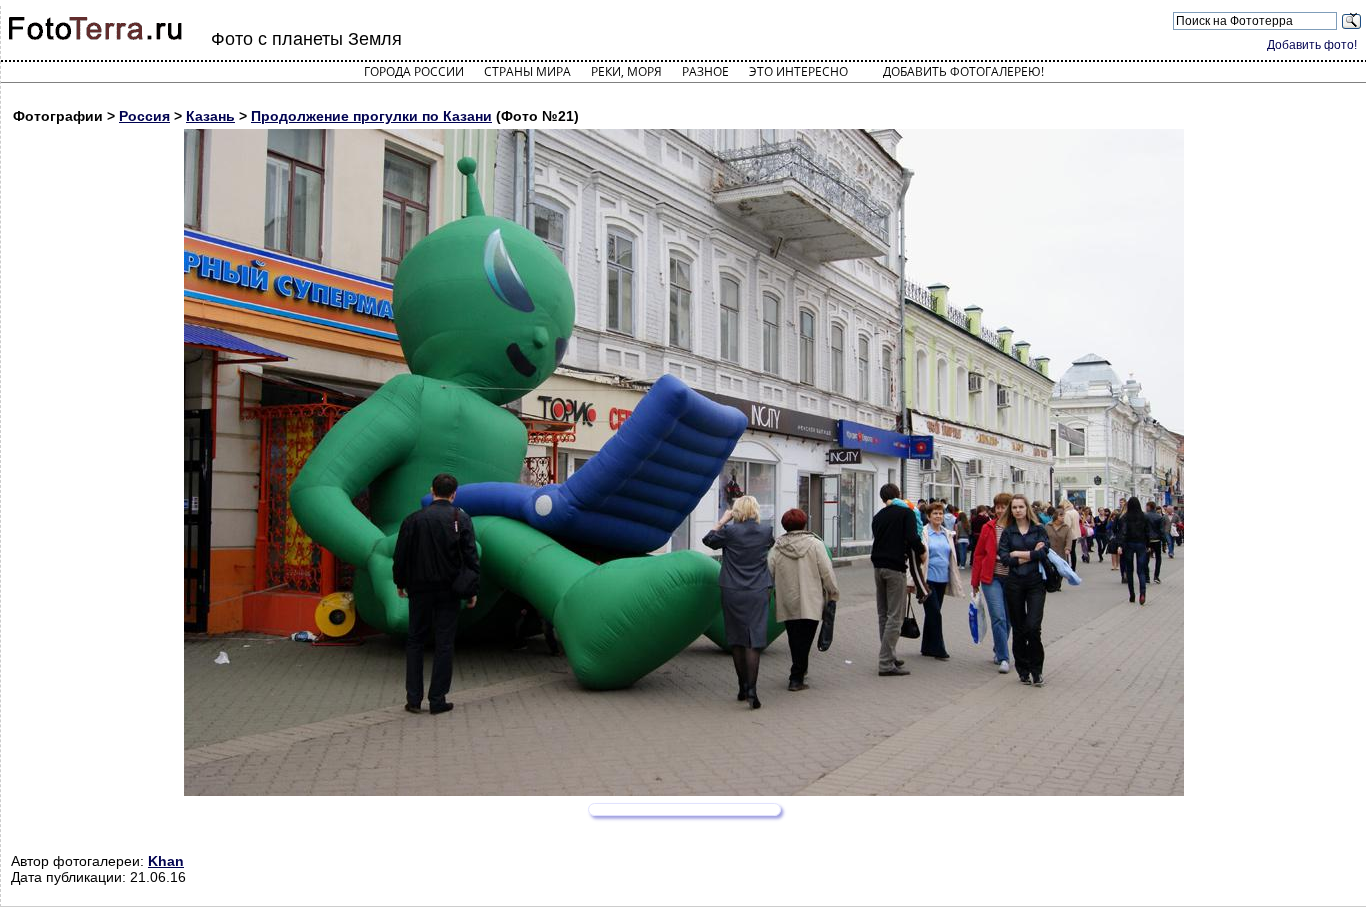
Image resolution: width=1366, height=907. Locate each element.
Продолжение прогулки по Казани (371, 116)
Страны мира (527, 71)
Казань (210, 116)
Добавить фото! (1312, 45)
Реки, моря (626, 71)
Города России (414, 71)
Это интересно (798, 71)
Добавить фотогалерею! (963, 71)
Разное (705, 71)
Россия (144, 116)
